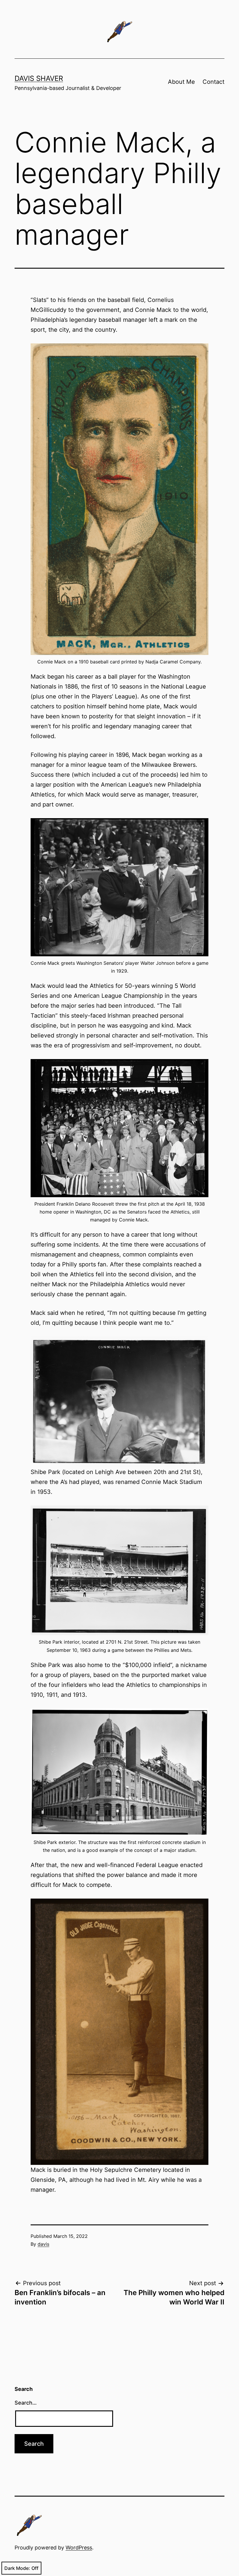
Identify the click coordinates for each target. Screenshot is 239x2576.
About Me (181, 82)
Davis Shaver (39, 78)
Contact (213, 82)
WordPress (79, 2548)
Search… (26, 2403)
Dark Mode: (17, 2568)
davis (43, 2244)
